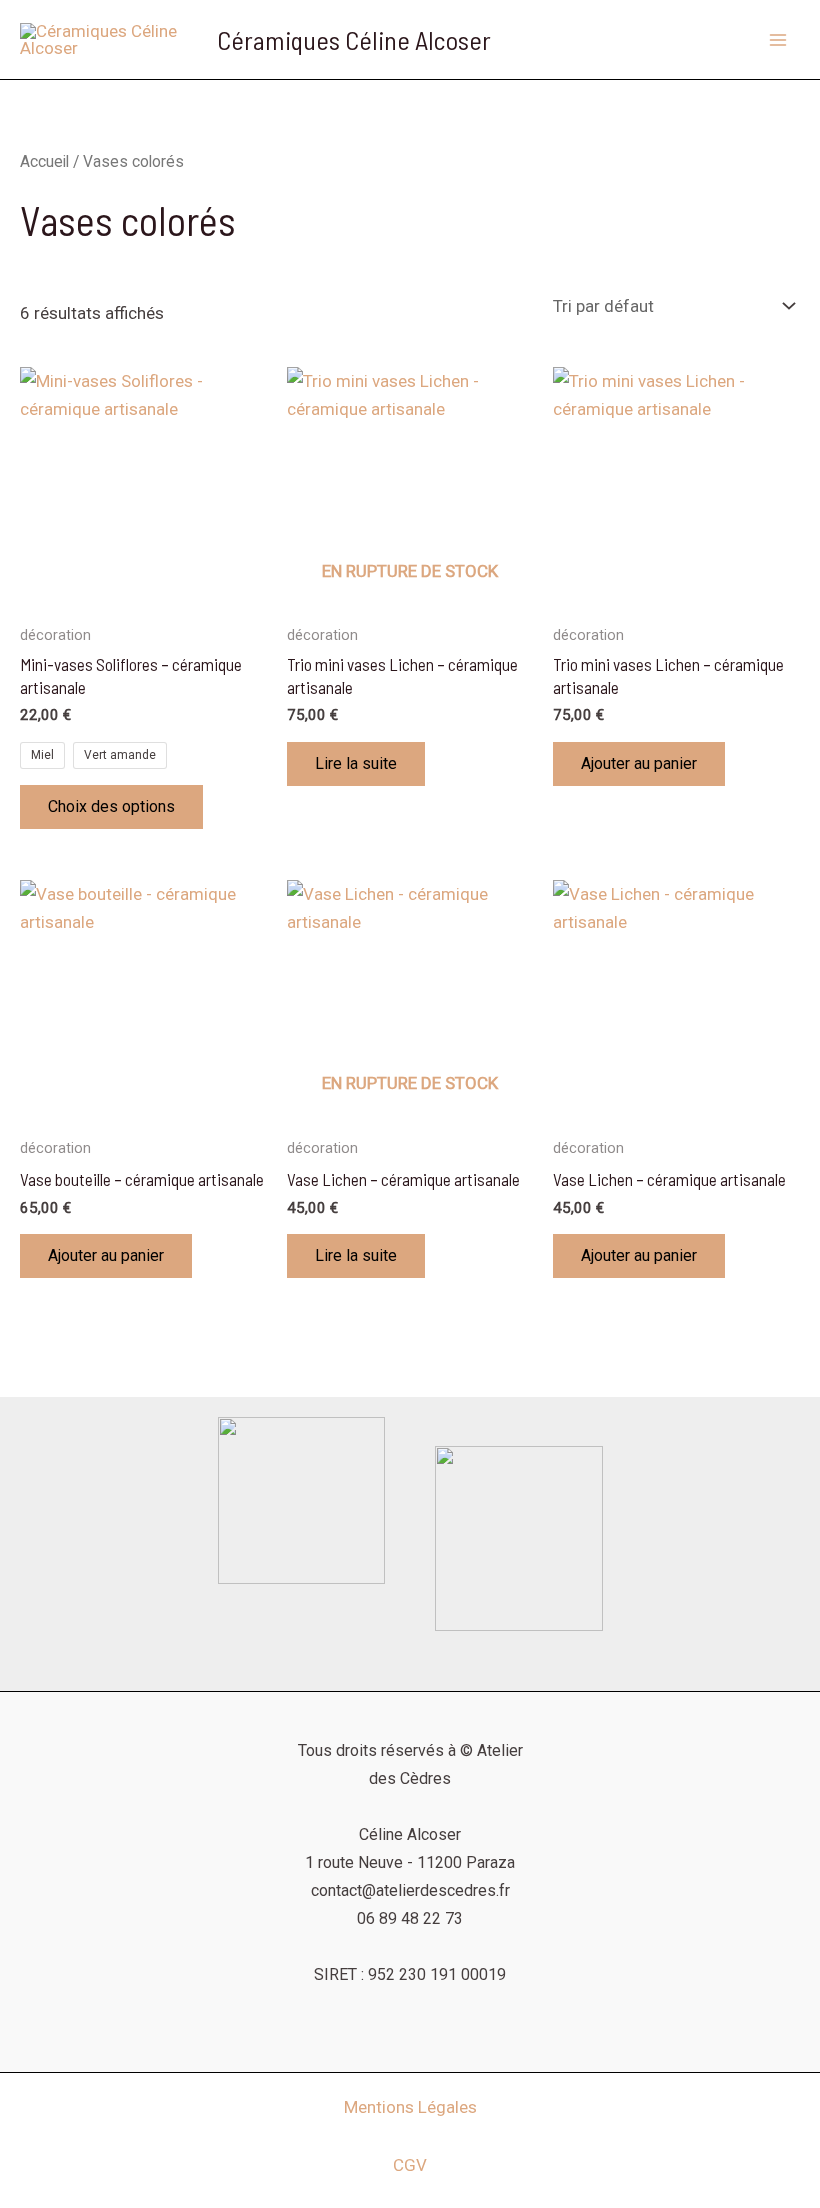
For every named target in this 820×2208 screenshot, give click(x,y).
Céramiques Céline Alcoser (354, 39)
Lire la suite (356, 763)
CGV (410, 2165)
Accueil (44, 161)
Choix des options (111, 806)
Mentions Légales (410, 2107)
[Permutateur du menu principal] (778, 40)
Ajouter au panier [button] (639, 763)
